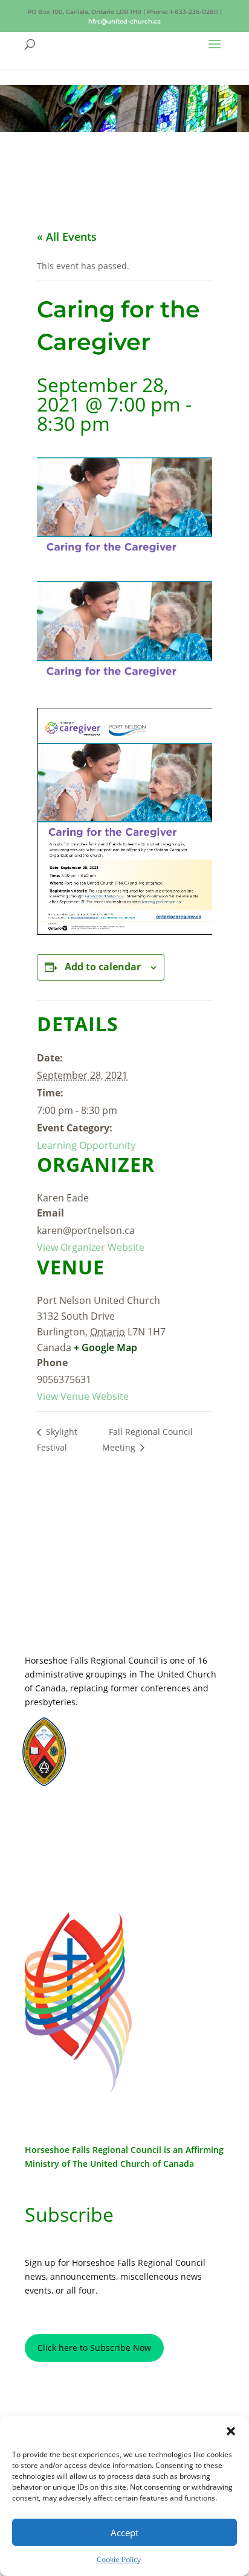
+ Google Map (105, 1347)
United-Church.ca (122, 1734)
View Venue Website (83, 1396)
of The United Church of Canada (128, 2164)
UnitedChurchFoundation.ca (139, 1745)
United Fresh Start (123, 1780)
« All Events (67, 237)
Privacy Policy (78, 1822)
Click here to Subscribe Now (94, 2348)
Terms (78, 1841)
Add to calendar (103, 967)
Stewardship (113, 1768)
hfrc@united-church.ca (124, 21)
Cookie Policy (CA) (78, 1860)
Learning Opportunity (86, 1145)
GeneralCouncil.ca (123, 1757)
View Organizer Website (91, 1247)
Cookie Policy (119, 2559)
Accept (124, 2533)
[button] (231, 2431)
